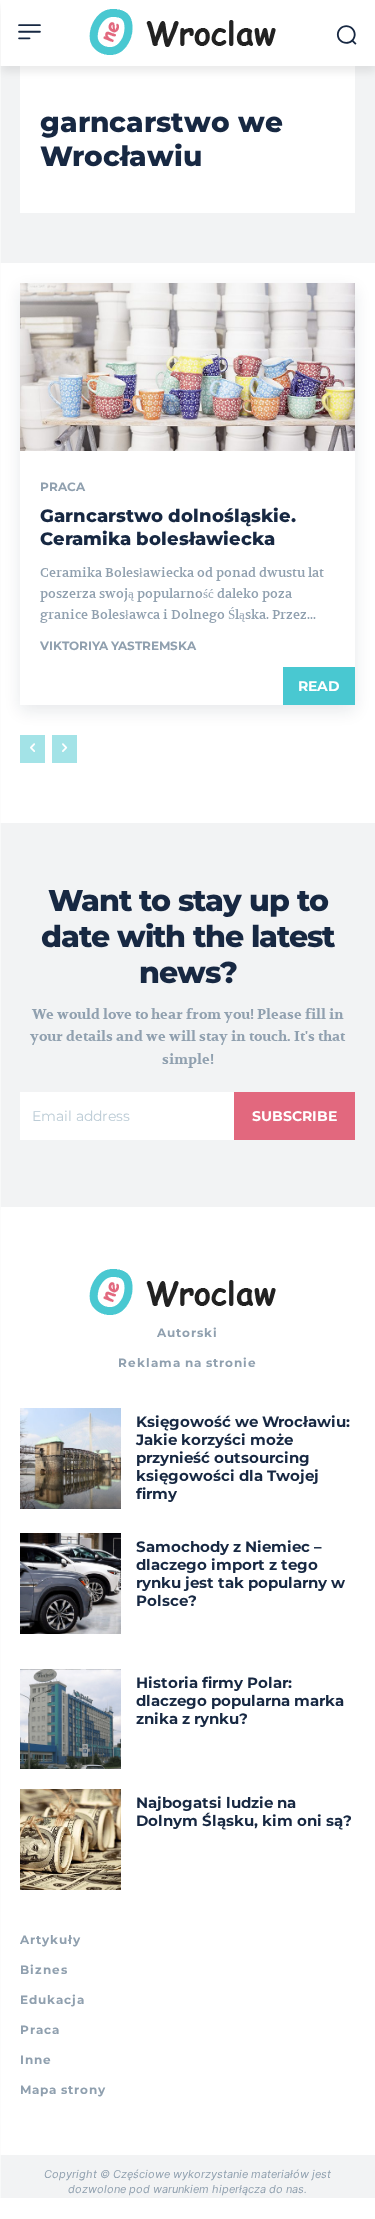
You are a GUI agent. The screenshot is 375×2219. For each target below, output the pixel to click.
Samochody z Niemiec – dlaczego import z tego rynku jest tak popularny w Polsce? (240, 1573)
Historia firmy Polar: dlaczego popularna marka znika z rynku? (240, 1700)
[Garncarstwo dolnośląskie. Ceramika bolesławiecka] (187, 367)
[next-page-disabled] (64, 749)
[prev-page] (32, 749)
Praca (62, 487)
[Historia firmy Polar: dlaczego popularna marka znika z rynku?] (70, 1719)
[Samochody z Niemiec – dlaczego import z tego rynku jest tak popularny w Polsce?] (70, 1583)
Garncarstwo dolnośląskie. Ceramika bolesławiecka (168, 527)
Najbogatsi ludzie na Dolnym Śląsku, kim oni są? (244, 1811)
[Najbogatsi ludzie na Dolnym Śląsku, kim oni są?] (70, 1839)
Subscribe (294, 1116)
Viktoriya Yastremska (118, 645)
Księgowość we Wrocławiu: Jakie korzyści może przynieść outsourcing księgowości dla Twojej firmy (243, 1457)
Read (319, 686)
